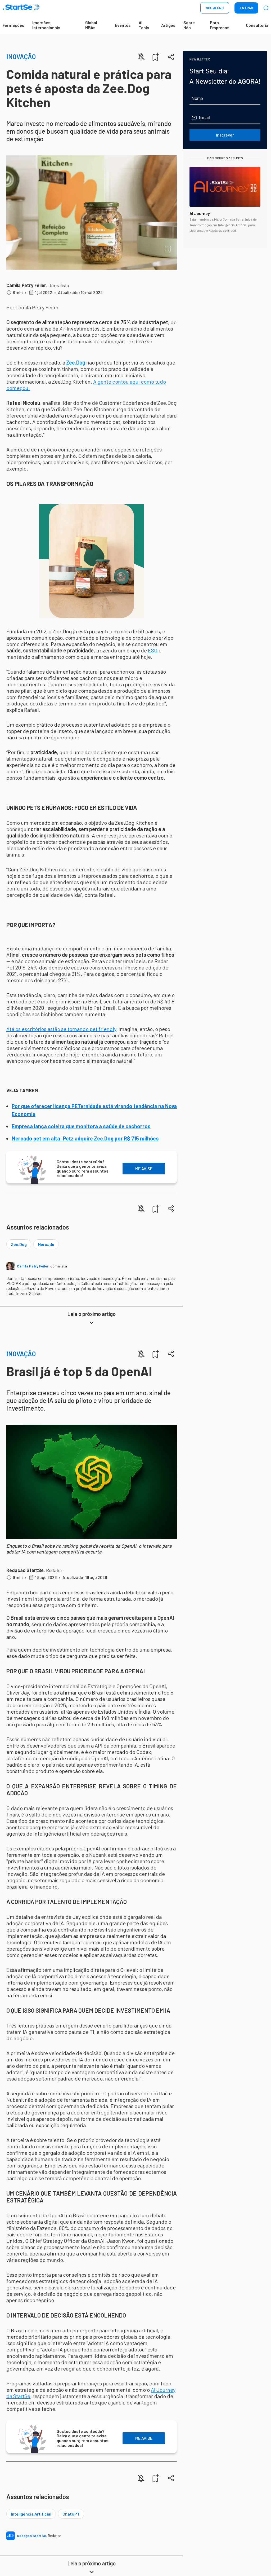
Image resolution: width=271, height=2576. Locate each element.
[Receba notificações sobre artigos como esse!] (141, 57)
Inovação (21, 57)
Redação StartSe (25, 1570)
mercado (46, 1244)
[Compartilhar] (171, 57)
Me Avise (144, 1168)
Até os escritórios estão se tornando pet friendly (61, 1029)
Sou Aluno (215, 8)
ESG (153, 650)
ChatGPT (71, 2514)
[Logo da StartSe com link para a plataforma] (21, 8)
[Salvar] (156, 57)
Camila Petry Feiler (26, 285)
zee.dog (19, 1244)
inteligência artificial (31, 2514)
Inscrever (225, 135)
